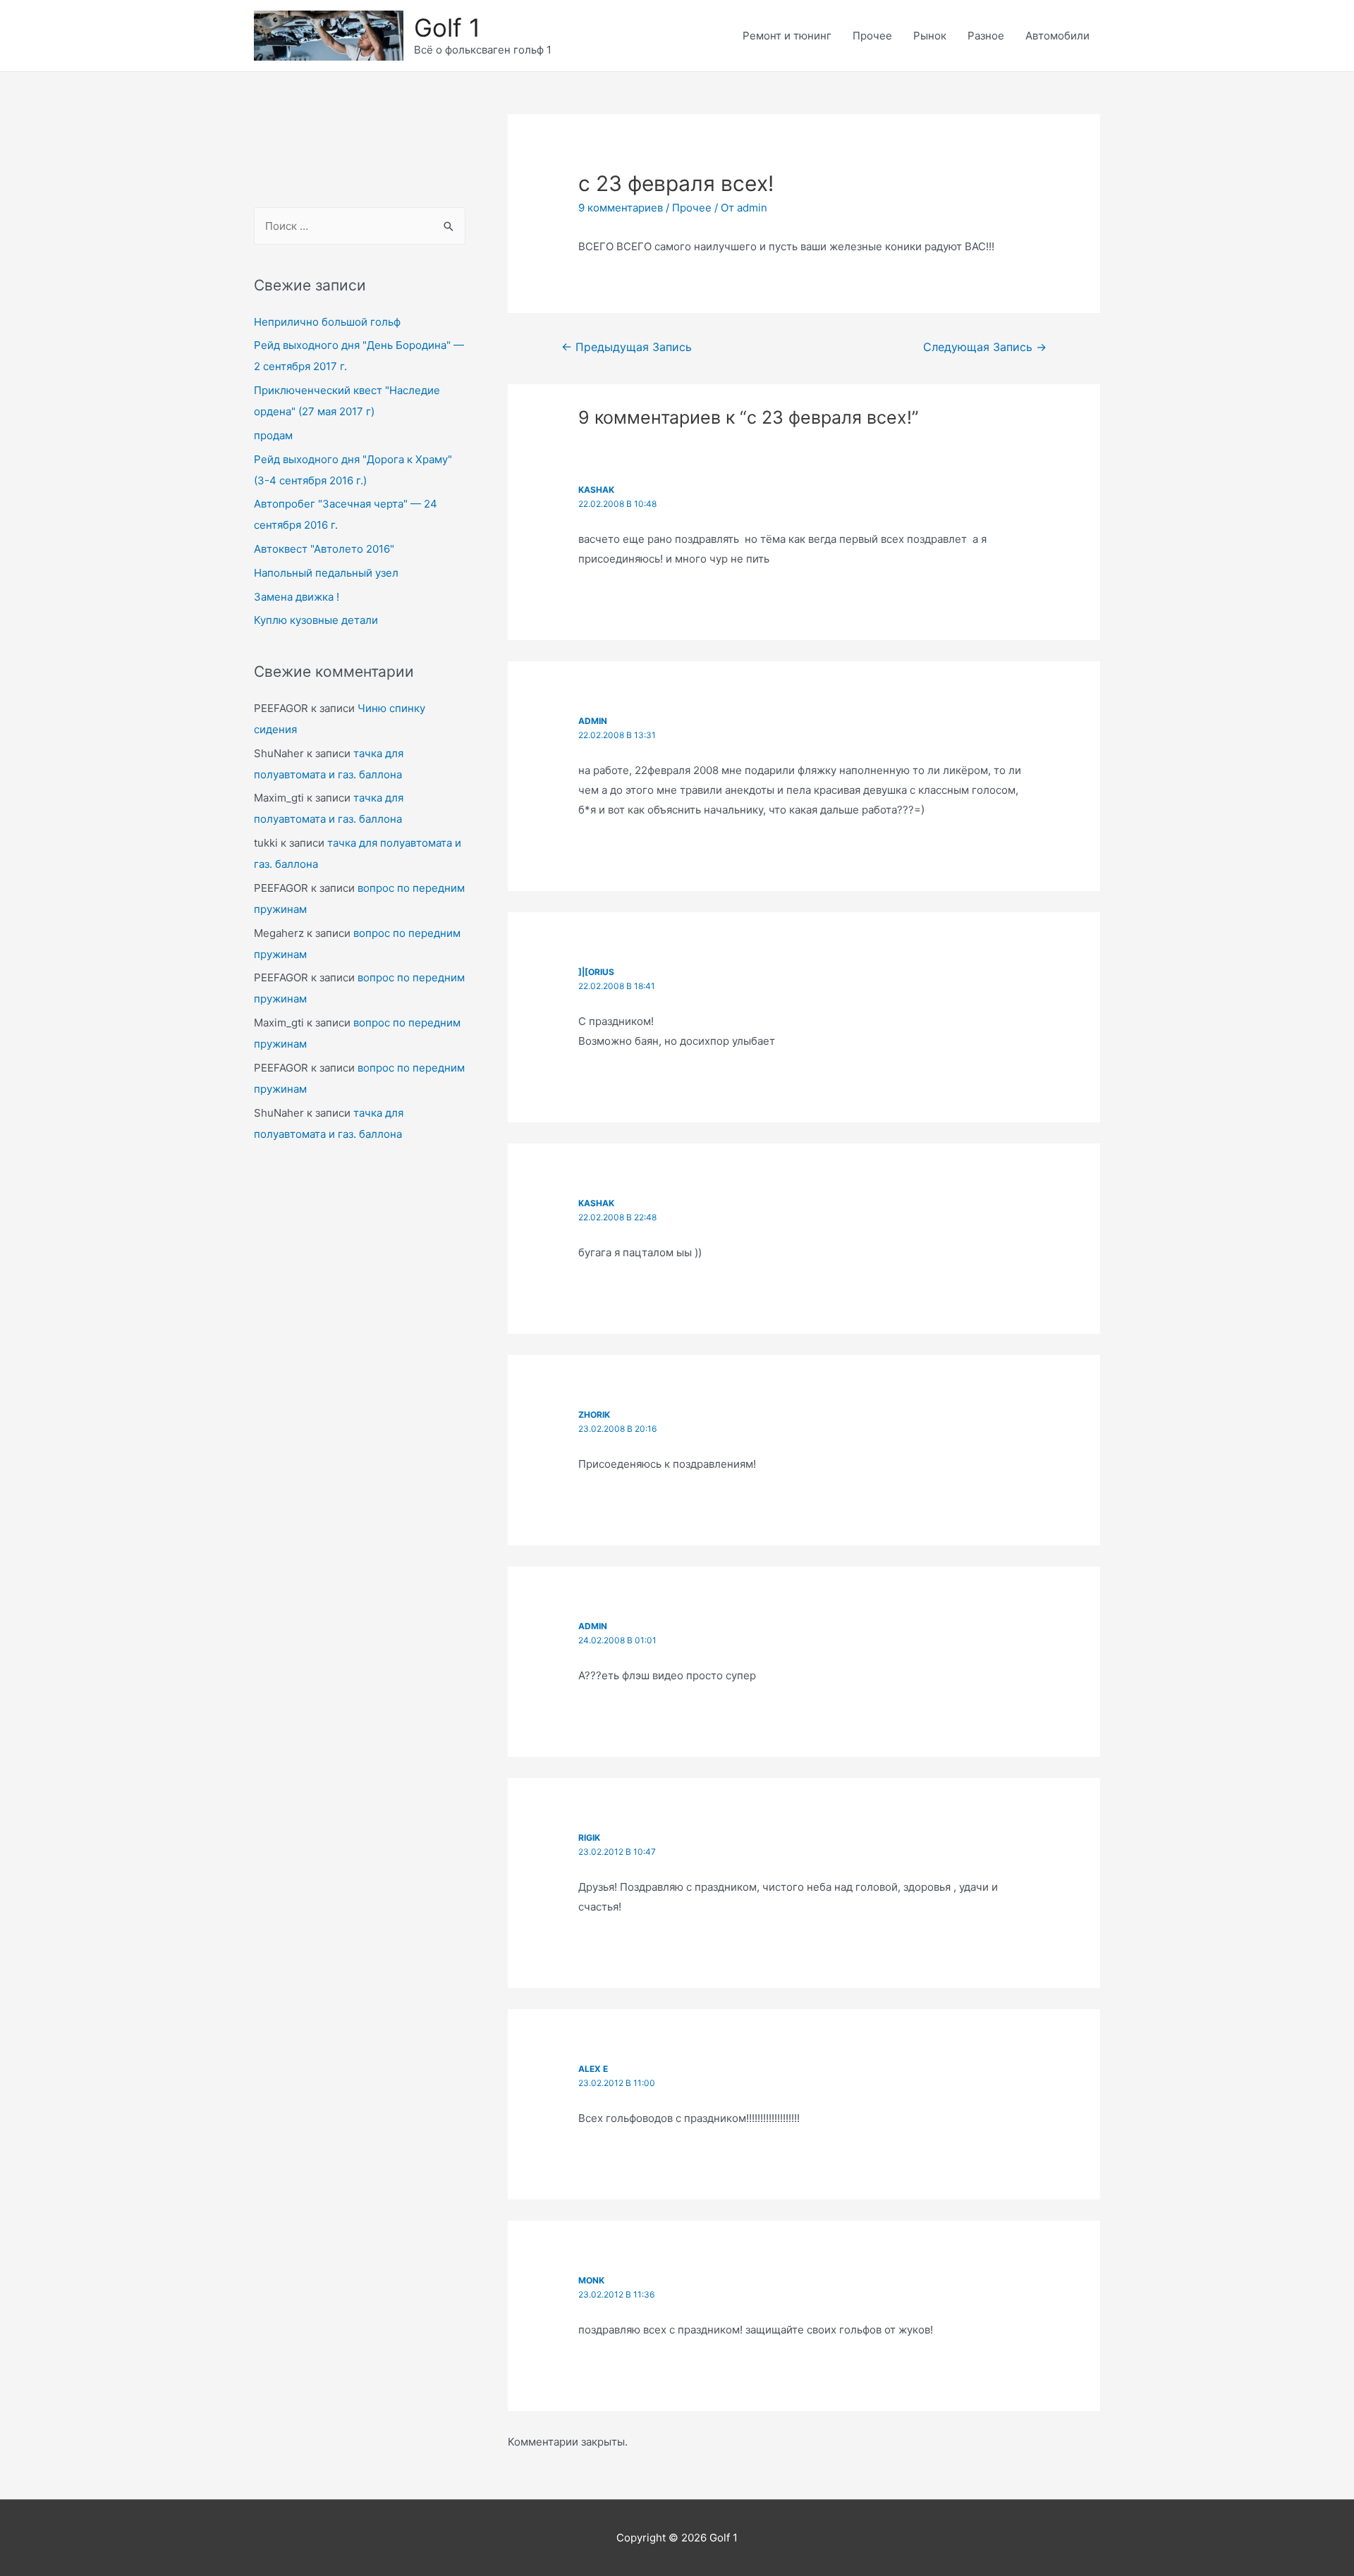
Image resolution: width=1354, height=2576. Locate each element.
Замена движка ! (297, 597)
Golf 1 (447, 27)
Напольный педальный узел (326, 573)
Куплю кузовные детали (316, 620)
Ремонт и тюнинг (787, 36)
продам (273, 435)
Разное (986, 36)
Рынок (930, 36)
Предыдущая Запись (627, 347)
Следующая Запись (985, 347)
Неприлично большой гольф (327, 322)
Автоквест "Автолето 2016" (324, 549)
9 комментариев (621, 208)
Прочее (872, 36)
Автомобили (1057, 36)
